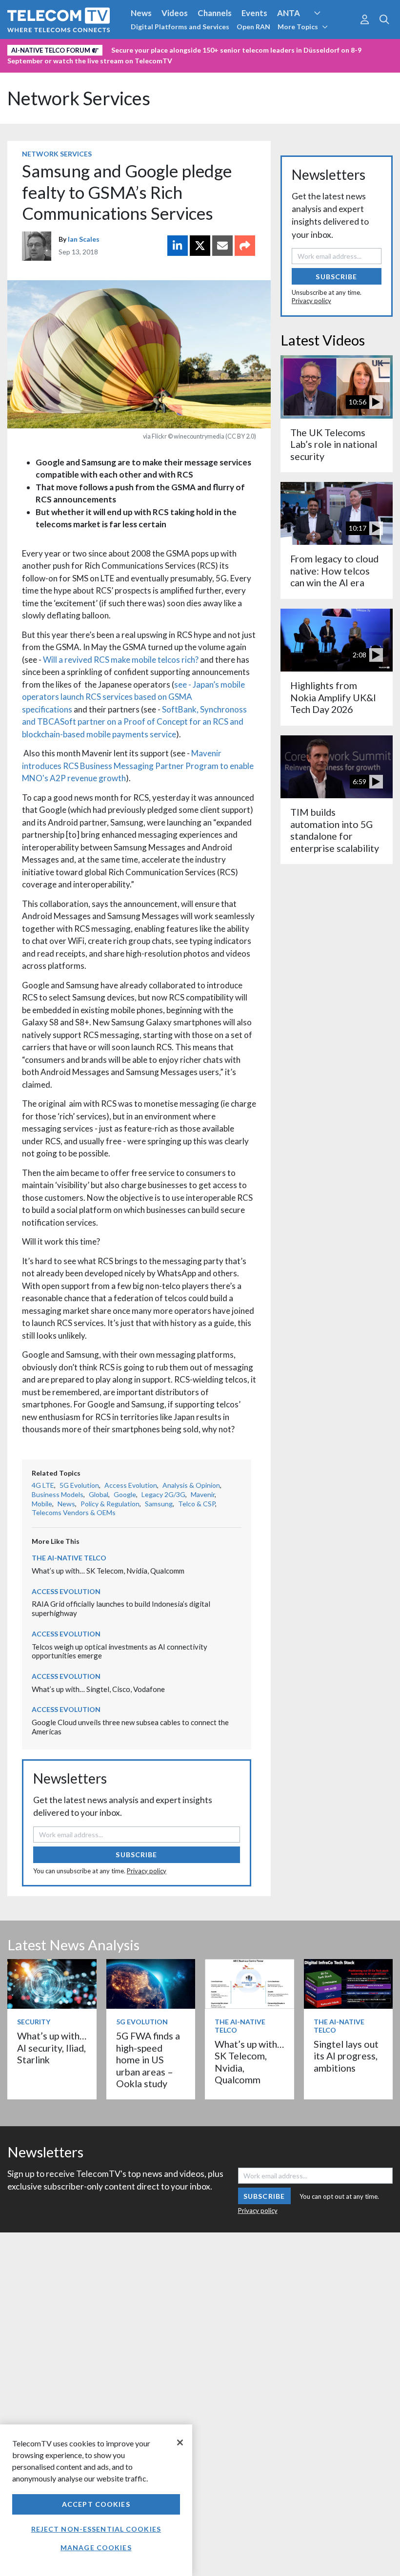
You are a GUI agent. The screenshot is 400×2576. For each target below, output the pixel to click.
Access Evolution (131, 1485)
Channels (215, 13)
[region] (96, 2500)
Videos (175, 13)
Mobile (42, 1504)
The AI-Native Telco (69, 1558)
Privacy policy (147, 1871)
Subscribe (136, 1855)
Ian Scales (84, 239)
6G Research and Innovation (60, 48)
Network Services (79, 98)
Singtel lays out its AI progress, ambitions (346, 2056)
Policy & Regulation (110, 1504)
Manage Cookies (96, 2547)
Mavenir (203, 1494)
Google (125, 1494)
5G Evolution (79, 1485)
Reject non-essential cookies (96, 2529)
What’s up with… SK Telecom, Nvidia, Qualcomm (108, 1571)
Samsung (159, 1504)
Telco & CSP (197, 1504)
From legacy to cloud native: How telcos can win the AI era (334, 571)
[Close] (180, 2442)
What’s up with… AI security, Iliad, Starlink (52, 2048)
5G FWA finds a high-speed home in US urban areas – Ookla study (148, 2060)
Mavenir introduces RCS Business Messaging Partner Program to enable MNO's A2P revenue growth (138, 766)
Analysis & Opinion (191, 1485)
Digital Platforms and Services (180, 27)
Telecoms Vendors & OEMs (74, 1512)
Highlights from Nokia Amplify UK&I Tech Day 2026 (333, 697)
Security (206, 48)
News (141, 13)
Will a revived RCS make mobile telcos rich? (120, 660)
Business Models (58, 1494)
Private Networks (150, 48)
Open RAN (253, 27)
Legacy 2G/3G (163, 1494)
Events (254, 13)
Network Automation (329, 31)
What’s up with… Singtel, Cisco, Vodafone (98, 1689)
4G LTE (43, 1485)
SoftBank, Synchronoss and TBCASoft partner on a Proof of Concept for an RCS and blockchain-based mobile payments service (134, 722)
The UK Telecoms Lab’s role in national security (334, 444)
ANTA (289, 13)
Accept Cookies (96, 2504)
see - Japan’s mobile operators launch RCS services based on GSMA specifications (133, 697)
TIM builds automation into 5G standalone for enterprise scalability (335, 830)
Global (99, 1494)
